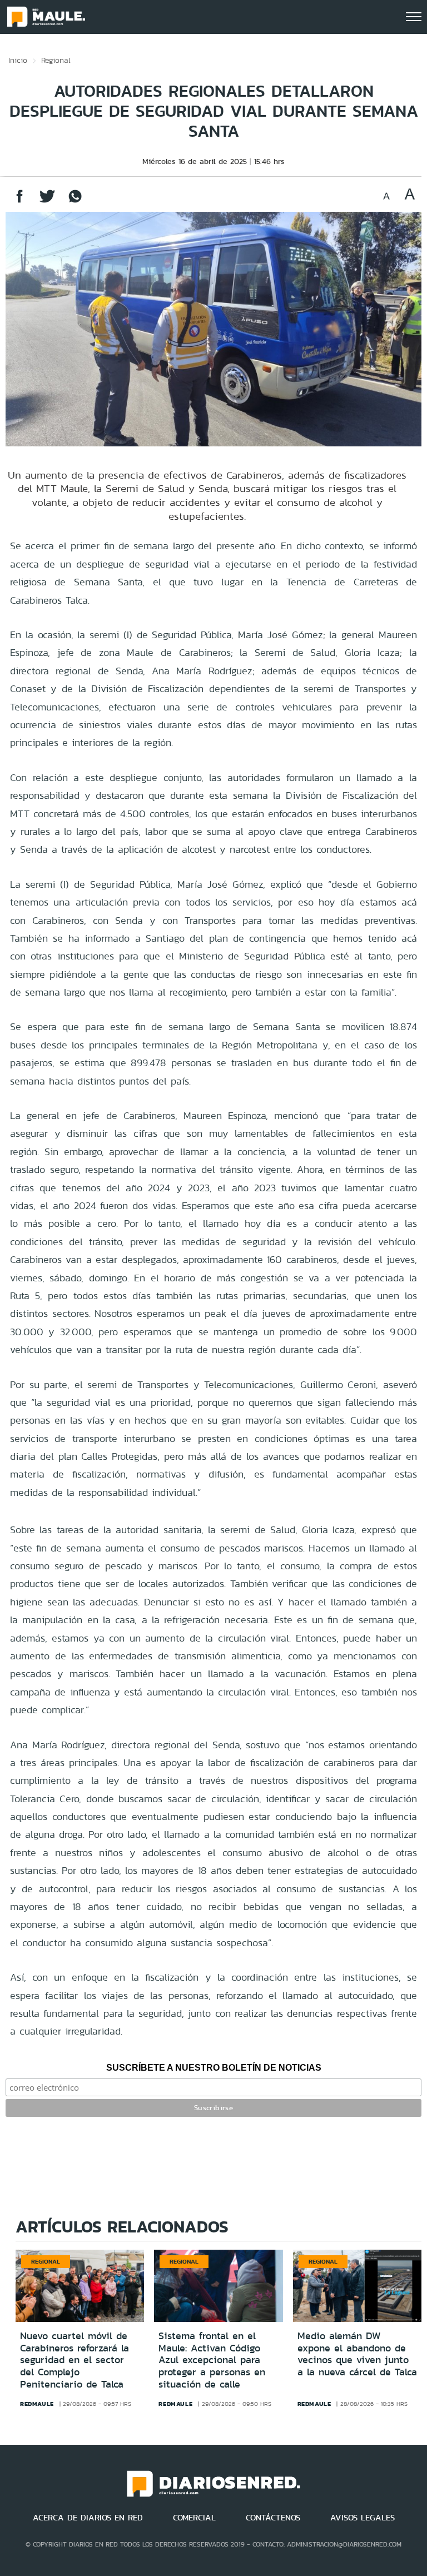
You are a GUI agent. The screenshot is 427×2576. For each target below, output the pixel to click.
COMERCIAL (194, 2518)
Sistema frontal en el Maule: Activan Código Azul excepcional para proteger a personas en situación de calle (212, 2360)
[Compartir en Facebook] (19, 202)
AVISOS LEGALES (363, 2518)
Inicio (18, 60)
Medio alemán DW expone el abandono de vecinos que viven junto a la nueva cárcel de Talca (357, 2354)
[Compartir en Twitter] (47, 202)
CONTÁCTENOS (273, 2518)
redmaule (37, 2404)
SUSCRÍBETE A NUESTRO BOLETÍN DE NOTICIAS (214, 2068)
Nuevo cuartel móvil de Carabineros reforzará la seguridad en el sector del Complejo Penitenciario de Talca (75, 2360)
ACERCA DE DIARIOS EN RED (88, 2518)
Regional (56, 60)
